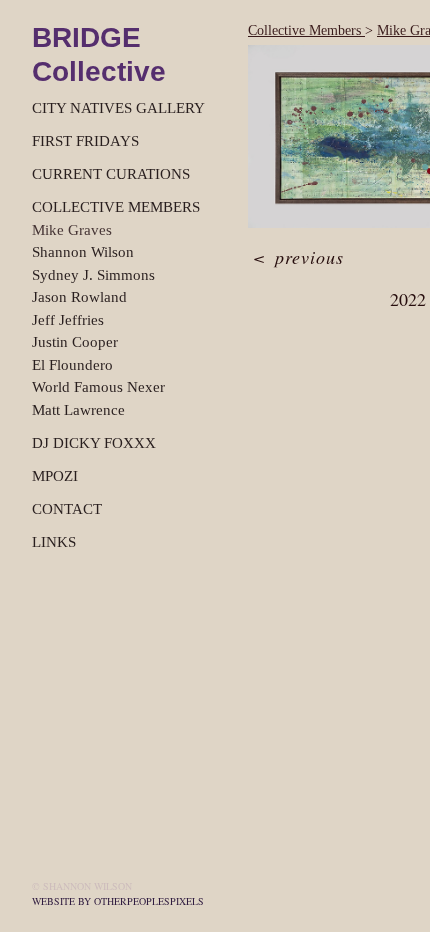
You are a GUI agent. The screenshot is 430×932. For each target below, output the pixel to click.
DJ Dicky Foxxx (94, 443)
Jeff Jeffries (68, 320)
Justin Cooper (75, 342)
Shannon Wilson (83, 252)
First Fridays (85, 141)
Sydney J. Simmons (93, 275)
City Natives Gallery (118, 108)
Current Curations (111, 174)
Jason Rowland (79, 297)
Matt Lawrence (78, 410)
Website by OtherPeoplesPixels (118, 901)
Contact (67, 509)
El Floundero (72, 365)
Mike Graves (72, 230)
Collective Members (116, 207)
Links (54, 542)
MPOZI (55, 476)
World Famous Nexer (98, 387)
